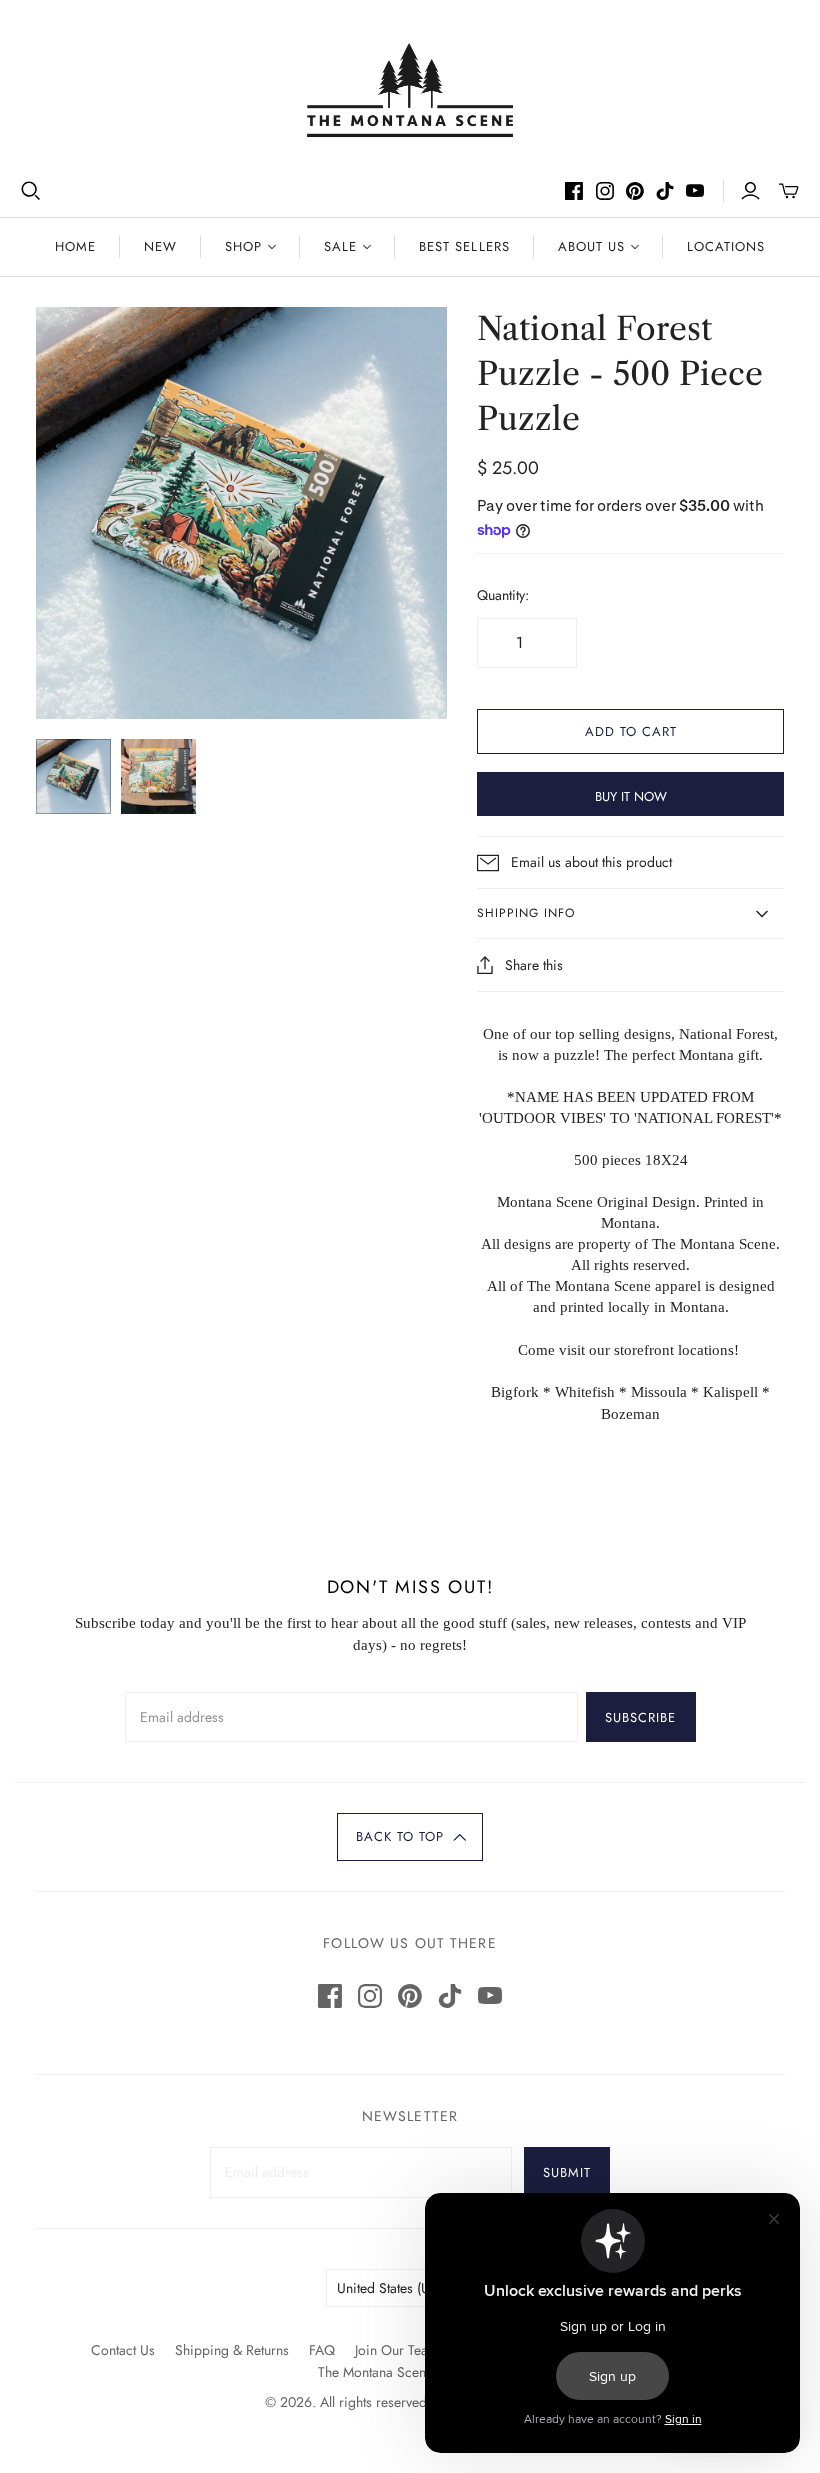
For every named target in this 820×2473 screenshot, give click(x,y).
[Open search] (31, 191)
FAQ (322, 2350)
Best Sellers (464, 246)
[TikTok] (665, 191)
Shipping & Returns (232, 2350)
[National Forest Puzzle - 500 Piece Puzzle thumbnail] (73, 776)
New (160, 246)
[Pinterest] (635, 191)
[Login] (750, 191)
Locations (726, 246)
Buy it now (631, 796)
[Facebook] (574, 191)
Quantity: (503, 595)
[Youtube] (695, 191)
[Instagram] (605, 191)
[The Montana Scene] (410, 90)
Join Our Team (397, 2350)
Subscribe (640, 1717)
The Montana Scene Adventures (410, 2372)
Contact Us (123, 2350)
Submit (567, 2172)
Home (75, 246)
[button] (410, 1837)
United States (400, 2288)
